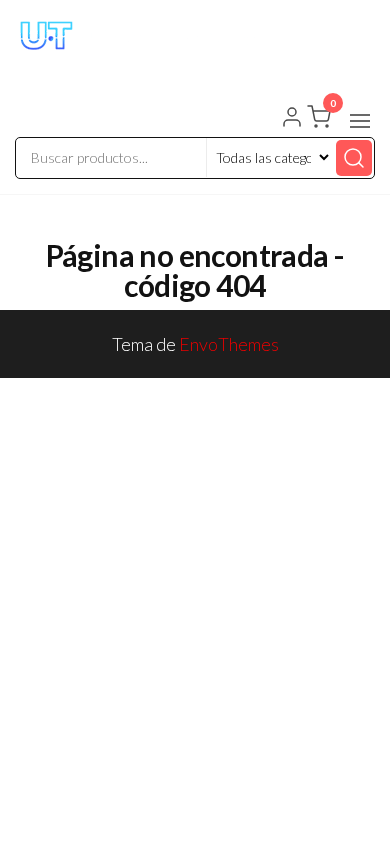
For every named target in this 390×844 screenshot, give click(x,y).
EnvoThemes (229, 344)
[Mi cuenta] (292, 119)
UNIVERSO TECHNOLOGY (175, 63)
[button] (360, 121)
